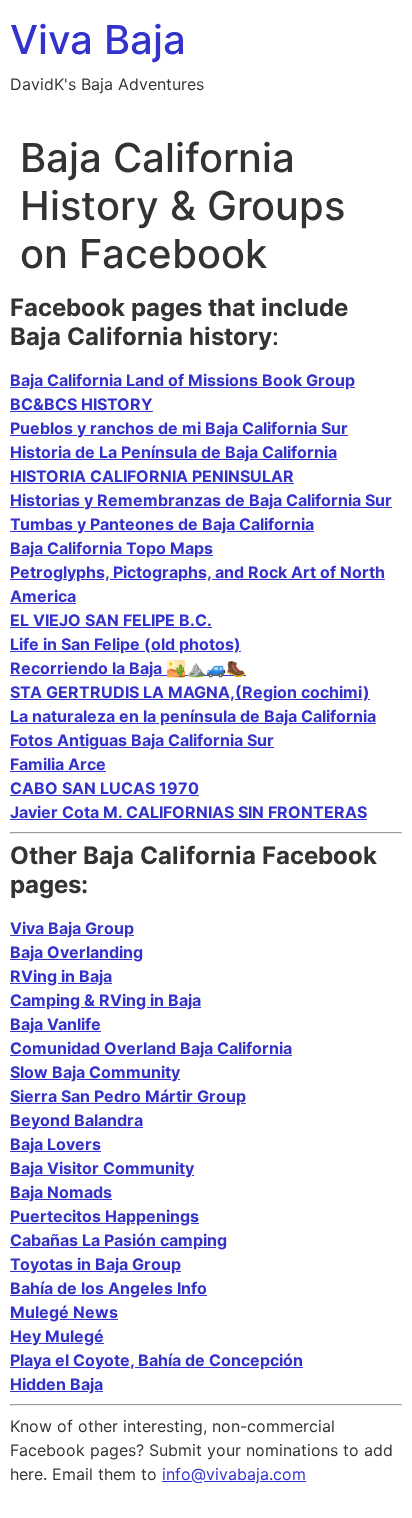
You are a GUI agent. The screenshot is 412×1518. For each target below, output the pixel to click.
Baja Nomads (61, 1192)
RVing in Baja (61, 976)
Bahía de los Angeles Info (108, 1288)
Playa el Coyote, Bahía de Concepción (156, 1360)
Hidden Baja (56, 1384)
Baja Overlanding (76, 952)
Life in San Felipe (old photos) (125, 644)
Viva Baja (98, 39)
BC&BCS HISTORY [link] (81, 404)
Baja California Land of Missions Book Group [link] (182, 380)
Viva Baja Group (72, 928)
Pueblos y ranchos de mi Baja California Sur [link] (179, 428)
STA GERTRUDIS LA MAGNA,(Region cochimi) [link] (190, 692)
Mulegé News (64, 1312)
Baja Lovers (55, 1144)
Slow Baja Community (95, 1072)
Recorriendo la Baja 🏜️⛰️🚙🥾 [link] (128, 668)
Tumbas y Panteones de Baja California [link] (162, 524)
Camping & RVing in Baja (105, 1000)
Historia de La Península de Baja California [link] (173, 452)
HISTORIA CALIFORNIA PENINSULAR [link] (152, 476)
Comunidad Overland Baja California (151, 1048)
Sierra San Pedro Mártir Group (128, 1096)
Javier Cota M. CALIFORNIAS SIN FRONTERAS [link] (188, 812)
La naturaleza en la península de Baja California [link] (193, 716)
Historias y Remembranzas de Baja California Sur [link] (201, 500)
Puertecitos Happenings (104, 1216)
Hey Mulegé (57, 1336)
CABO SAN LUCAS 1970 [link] (104, 788)
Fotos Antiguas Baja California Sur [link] (142, 740)
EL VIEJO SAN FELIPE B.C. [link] (111, 620)
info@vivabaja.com (234, 1474)
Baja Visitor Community (102, 1168)
